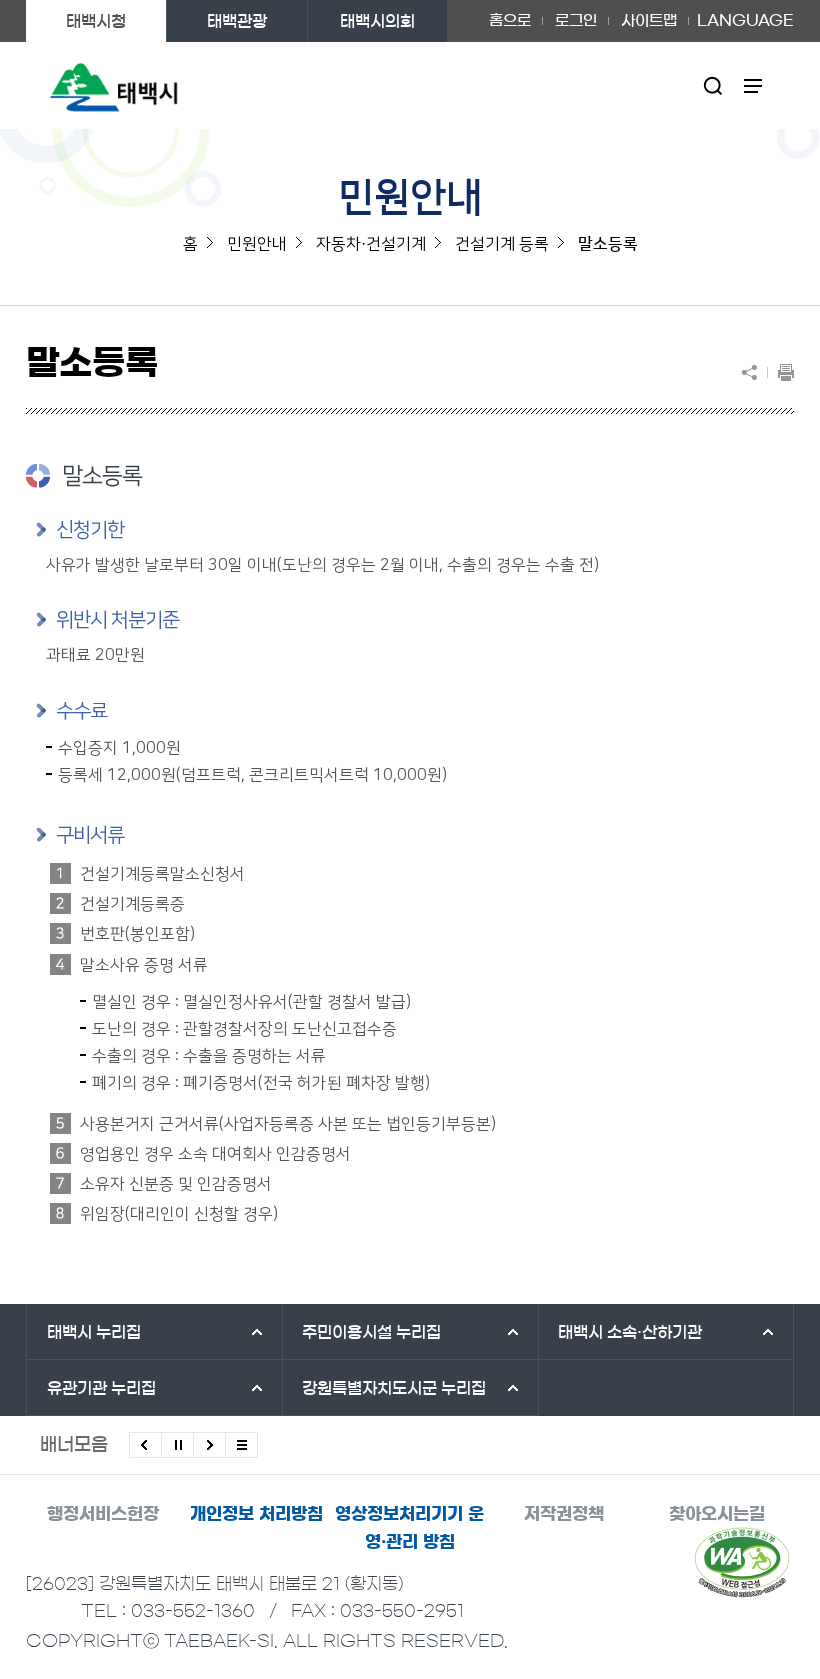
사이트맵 (649, 20)
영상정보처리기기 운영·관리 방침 (409, 1527)
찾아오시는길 (717, 1513)
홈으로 (510, 20)
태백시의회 (377, 21)
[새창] (742, 1562)
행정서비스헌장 (103, 1513)
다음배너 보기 (209, 1445)
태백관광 (237, 21)
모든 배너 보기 (241, 1445)
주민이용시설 (371, 1332)
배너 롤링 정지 (177, 1445)
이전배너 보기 (145, 1445)
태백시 (94, 1332)
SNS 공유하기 (754, 372)
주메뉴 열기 (753, 85)
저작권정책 (564, 1513)
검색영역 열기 (713, 85)
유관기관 (101, 1388)
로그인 (576, 20)
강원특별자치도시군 (394, 1388)
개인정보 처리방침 (256, 1513)
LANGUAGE (745, 14)
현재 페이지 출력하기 (781, 372)
